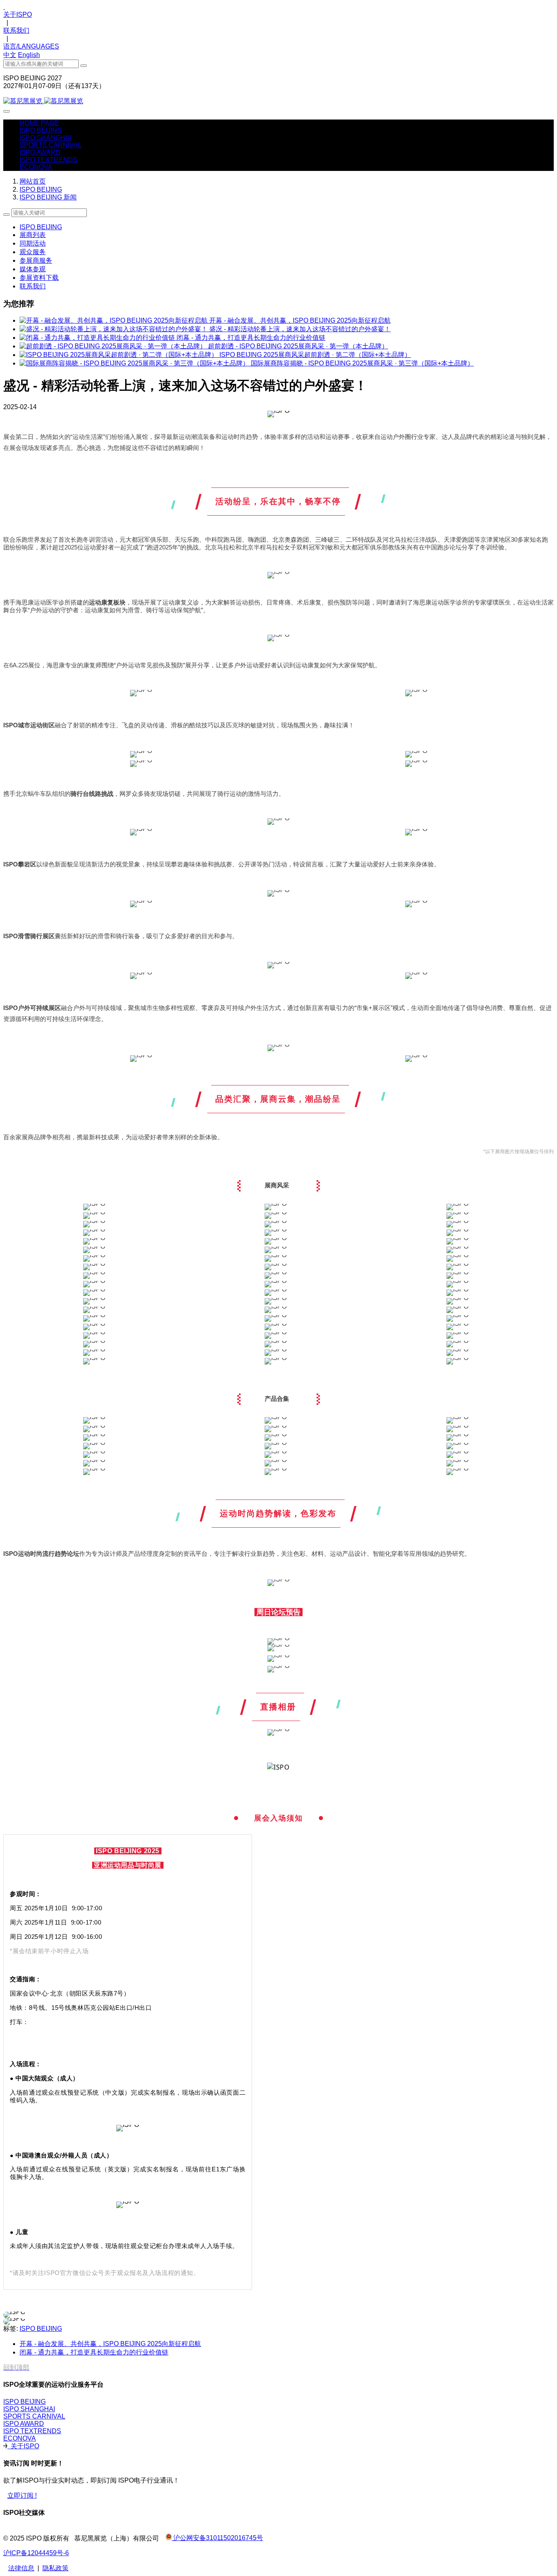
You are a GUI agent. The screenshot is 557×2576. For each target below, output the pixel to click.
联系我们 (16, 30)
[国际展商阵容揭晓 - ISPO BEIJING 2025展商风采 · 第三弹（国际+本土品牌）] (135, 363)
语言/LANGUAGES (31, 46)
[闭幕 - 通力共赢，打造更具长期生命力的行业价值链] (98, 338)
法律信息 (21, 2568)
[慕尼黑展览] (278, 101)
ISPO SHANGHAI (29, 2409)
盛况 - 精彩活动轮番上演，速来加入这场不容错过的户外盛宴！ (300, 329)
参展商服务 (36, 260)
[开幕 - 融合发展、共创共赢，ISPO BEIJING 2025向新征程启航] (114, 320)
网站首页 (33, 181)
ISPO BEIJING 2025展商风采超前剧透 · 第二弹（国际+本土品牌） (315, 355)
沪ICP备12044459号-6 (36, 2553)
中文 (10, 55)
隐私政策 (55, 2568)
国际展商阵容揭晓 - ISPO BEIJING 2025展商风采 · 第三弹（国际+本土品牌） (362, 363)
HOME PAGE (39, 123)
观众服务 (33, 252)
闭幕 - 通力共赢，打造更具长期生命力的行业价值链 (251, 338)
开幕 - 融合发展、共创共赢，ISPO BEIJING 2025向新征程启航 (300, 320)
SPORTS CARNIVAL (34, 2416)
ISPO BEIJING (41, 189)
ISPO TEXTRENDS (32, 2431)
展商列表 (33, 235)
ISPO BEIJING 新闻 (48, 197)
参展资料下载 (39, 278)
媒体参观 (33, 269)
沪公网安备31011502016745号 (217, 2538)
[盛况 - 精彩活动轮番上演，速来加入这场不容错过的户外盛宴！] (114, 329)
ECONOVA (20, 2438)
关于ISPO (18, 14)
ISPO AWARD (24, 2424)
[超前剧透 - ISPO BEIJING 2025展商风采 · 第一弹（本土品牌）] (114, 346)
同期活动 (33, 243)
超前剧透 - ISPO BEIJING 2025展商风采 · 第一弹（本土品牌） (298, 346)
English (29, 55)
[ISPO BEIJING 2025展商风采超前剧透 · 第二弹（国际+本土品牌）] (119, 355)
